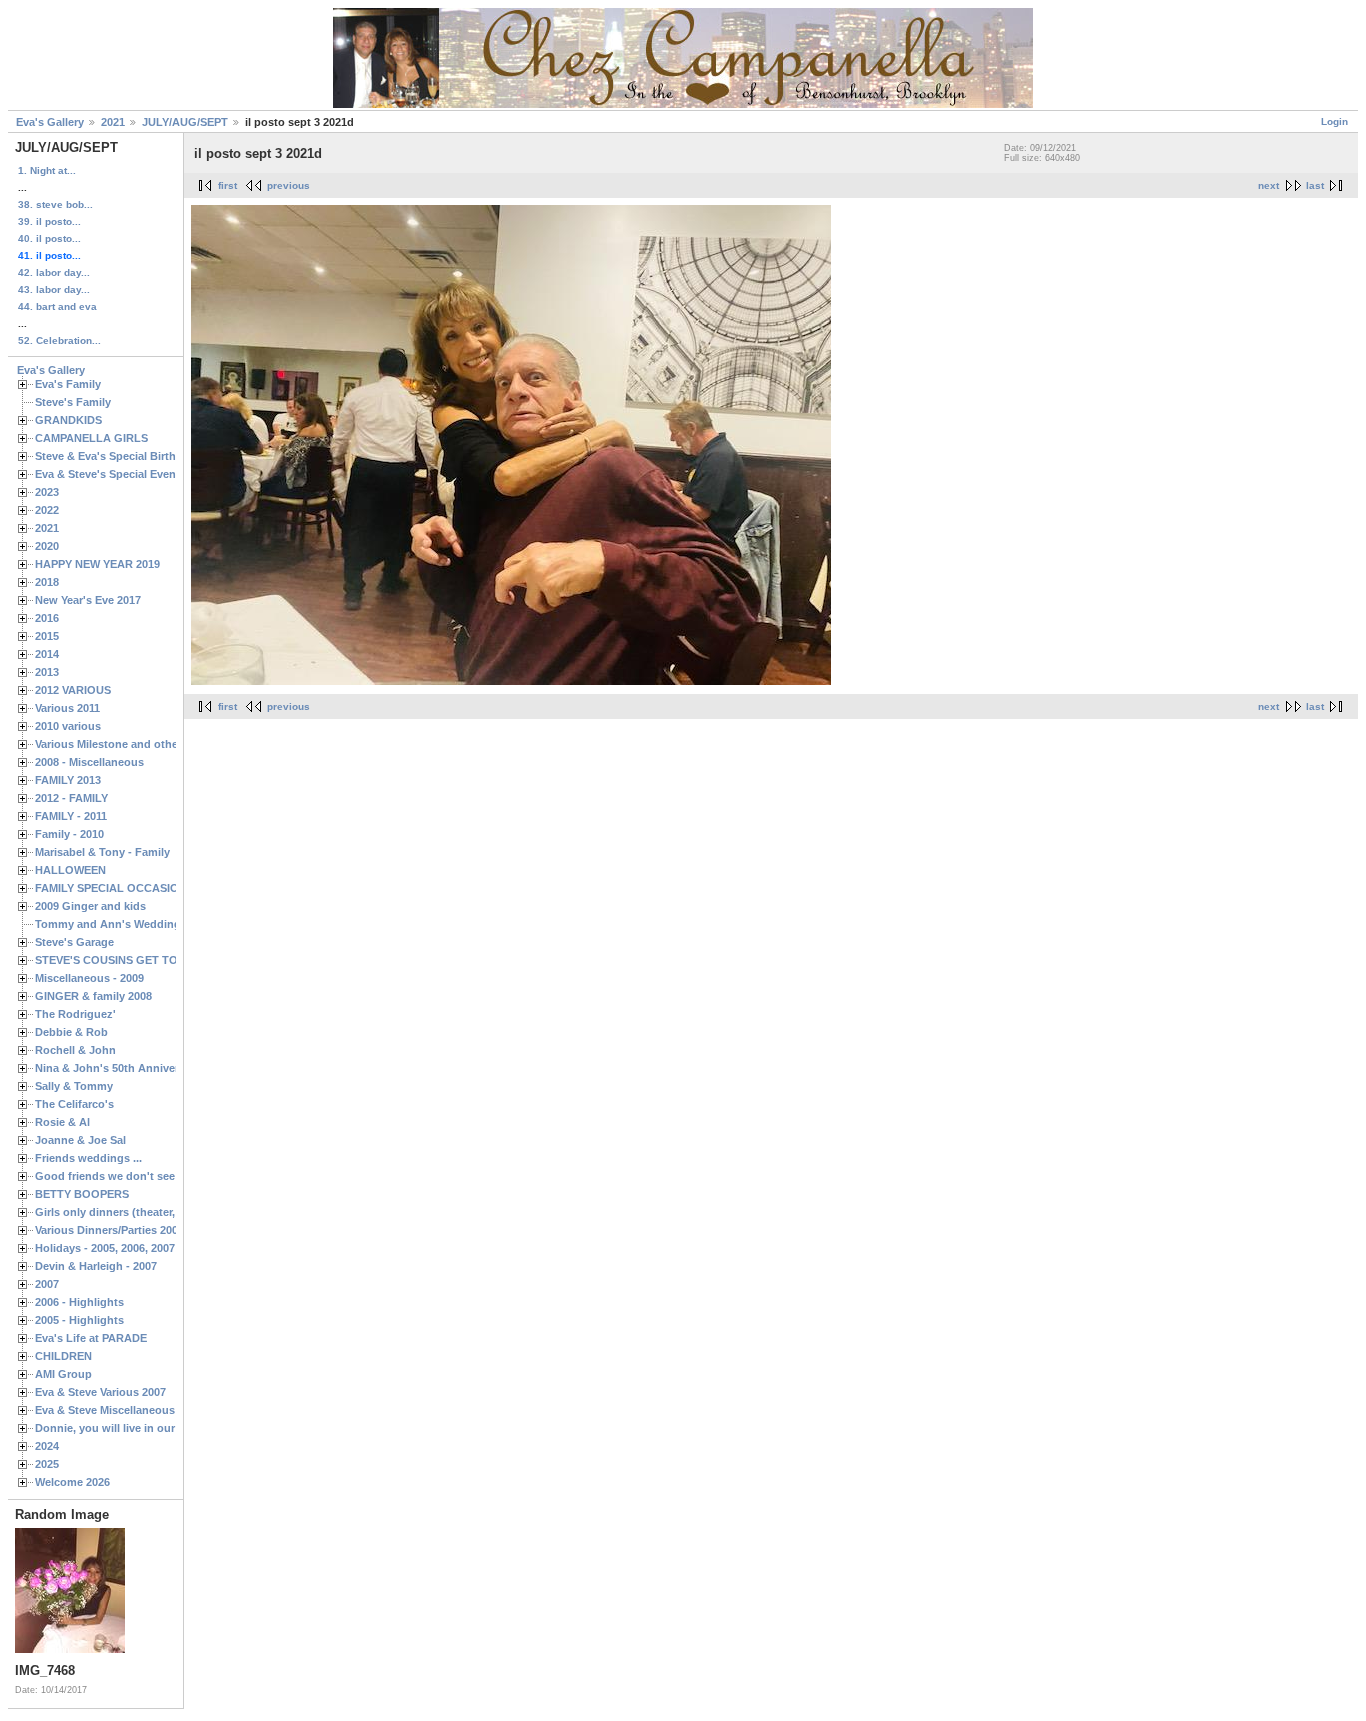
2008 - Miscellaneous (89, 762)
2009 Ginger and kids (90, 906)
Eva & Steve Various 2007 (100, 1392)
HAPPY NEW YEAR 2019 (97, 564)
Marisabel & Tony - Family (102, 852)
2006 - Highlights (79, 1302)
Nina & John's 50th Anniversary (118, 1068)
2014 (47, 654)
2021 (113, 122)
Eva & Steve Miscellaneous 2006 (118, 1410)
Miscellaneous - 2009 (89, 978)
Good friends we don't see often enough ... (148, 1176)
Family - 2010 (69, 834)
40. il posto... (49, 238)
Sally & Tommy (74, 1086)
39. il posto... (49, 221)
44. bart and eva (57, 306)
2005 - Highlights (79, 1320)
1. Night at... (47, 170)
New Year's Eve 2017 (88, 600)
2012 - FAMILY (71, 798)
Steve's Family (73, 402)
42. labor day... (54, 272)
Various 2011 (67, 708)
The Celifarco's (74, 1104)
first (227, 185)
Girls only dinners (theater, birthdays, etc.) (146, 1212)
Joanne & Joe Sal (80, 1140)
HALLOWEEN (70, 870)
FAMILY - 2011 (71, 816)
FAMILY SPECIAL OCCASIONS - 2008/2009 (145, 888)
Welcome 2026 (72, 1482)
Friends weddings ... (88, 1158)
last (1315, 185)
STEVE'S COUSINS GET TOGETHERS (133, 960)
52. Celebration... (59, 340)
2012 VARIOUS (73, 690)
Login (1334, 121)
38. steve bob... (55, 204)
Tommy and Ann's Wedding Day (119, 924)
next (1268, 185)
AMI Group (63, 1374)
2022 (47, 510)
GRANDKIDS (68, 420)
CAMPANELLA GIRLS (91, 438)
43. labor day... (54, 289)
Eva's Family (68, 384)
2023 (47, 492)
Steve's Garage (74, 942)
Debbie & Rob (71, 1032)
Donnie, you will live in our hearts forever (143, 1428)
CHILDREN (63, 1356)
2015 (47, 636)
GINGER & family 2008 (93, 996)
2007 (47, 1284)
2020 (47, 546)
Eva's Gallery (50, 122)
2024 (47, 1446)
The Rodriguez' (75, 1014)
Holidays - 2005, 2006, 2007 (105, 1248)
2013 (47, 672)
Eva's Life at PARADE (91, 1338)
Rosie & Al (62, 1122)
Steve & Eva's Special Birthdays (118, 456)
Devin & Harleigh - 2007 (96, 1266)
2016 (47, 618)
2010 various (68, 726)
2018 (47, 582)
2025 (47, 1464)
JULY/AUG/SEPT (185, 122)
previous (288, 185)
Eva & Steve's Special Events (110, 474)
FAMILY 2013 (68, 780)
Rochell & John (75, 1050)
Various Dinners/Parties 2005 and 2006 (134, 1230)
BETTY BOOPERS (82, 1194)
